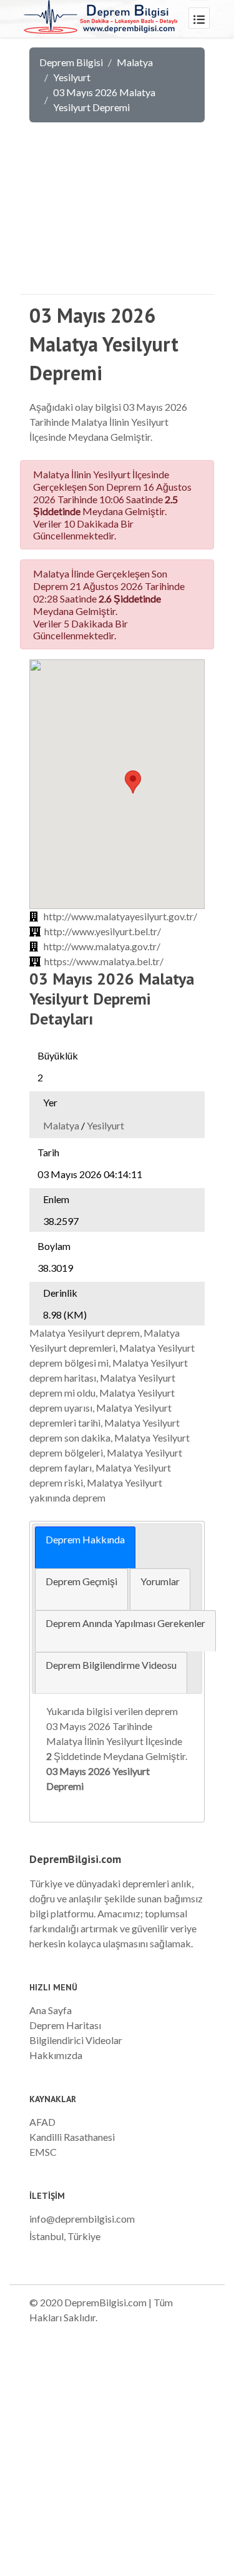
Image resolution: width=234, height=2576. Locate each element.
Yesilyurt (72, 77)
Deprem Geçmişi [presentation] (81, 1581)
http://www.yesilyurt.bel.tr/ (103, 931)
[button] (133, 782)
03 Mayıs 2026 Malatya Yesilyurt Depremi (104, 100)
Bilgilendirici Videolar (76, 2040)
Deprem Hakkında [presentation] (85, 1539)
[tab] (85, 1547)
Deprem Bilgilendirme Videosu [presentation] (111, 1665)
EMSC (43, 2152)
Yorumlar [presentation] (160, 1581)
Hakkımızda (56, 2055)
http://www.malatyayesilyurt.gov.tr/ (120, 916)
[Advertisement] (117, 217)
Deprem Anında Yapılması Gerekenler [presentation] (125, 1623)
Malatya (135, 62)
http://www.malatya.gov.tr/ (102, 946)
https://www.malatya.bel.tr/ (104, 961)
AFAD (42, 2122)
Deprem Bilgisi (71, 62)
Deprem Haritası (65, 2025)
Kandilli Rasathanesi (72, 2137)
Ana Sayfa (51, 2010)
